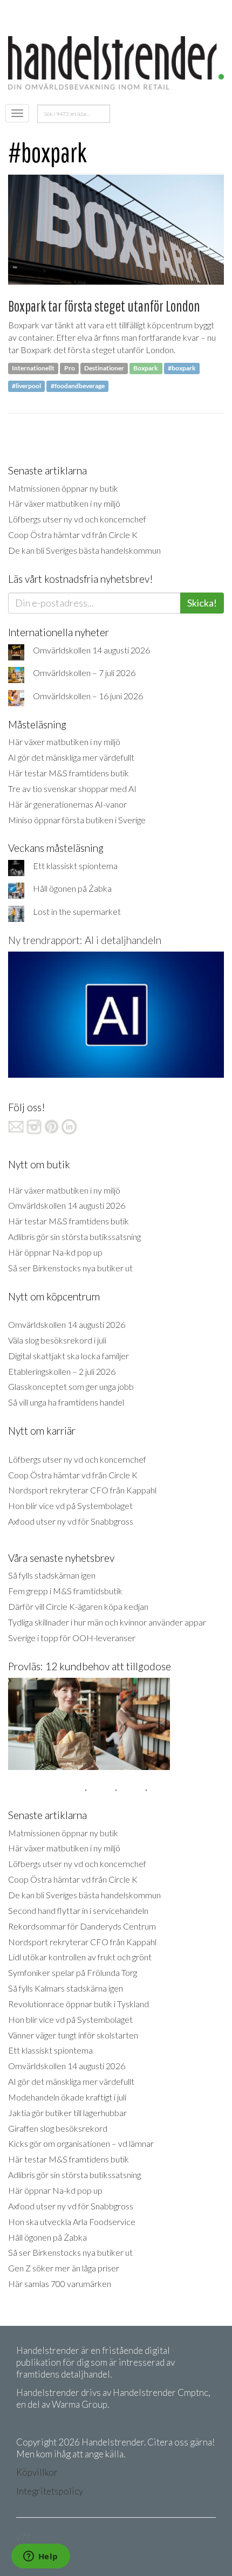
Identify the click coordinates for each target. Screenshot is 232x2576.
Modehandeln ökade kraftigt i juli (67, 2097)
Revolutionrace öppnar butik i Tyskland (79, 2004)
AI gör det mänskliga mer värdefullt (71, 757)
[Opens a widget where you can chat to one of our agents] (40, 2557)
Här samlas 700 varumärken (60, 2284)
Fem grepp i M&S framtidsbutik (65, 1591)
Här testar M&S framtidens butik (69, 773)
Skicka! (202, 603)
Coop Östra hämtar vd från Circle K (73, 535)
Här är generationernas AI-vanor (67, 804)
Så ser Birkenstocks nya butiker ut (70, 1268)
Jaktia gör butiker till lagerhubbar (67, 2113)
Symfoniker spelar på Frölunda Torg (73, 1972)
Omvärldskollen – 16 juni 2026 (88, 696)
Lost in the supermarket (77, 911)
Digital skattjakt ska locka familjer (69, 1356)
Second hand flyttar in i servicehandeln (78, 1910)
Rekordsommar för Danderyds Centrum (82, 1926)
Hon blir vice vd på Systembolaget (70, 1506)
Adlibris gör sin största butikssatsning (74, 1237)
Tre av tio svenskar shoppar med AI (72, 788)
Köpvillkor (37, 2472)
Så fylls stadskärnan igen (52, 1575)
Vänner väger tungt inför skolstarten (73, 2035)
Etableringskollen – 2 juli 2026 (62, 1371)
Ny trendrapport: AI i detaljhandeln (85, 940)
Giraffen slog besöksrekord (58, 2128)
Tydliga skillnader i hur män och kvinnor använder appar (107, 1622)
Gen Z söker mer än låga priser (64, 2268)
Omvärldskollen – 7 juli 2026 (84, 673)
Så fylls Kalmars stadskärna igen (66, 1988)
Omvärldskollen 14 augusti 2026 (91, 650)
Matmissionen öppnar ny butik (63, 488)
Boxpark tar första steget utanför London (104, 306)
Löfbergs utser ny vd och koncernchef (77, 519)
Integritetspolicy (50, 2491)
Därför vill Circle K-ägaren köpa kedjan (78, 1606)
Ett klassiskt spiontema (75, 866)
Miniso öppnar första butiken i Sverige (77, 820)
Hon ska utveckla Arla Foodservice (72, 2222)
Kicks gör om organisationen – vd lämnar (81, 2143)
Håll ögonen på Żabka (72, 888)
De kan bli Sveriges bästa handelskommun (84, 550)
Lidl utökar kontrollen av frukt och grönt (80, 1957)
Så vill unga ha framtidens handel (66, 1402)
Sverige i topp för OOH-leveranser (72, 1638)
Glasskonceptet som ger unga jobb (71, 1386)
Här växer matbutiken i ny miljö (64, 503)
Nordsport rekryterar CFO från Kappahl (82, 1490)
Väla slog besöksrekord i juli (57, 1340)
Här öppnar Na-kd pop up (55, 1252)
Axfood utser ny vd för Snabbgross (71, 1521)
